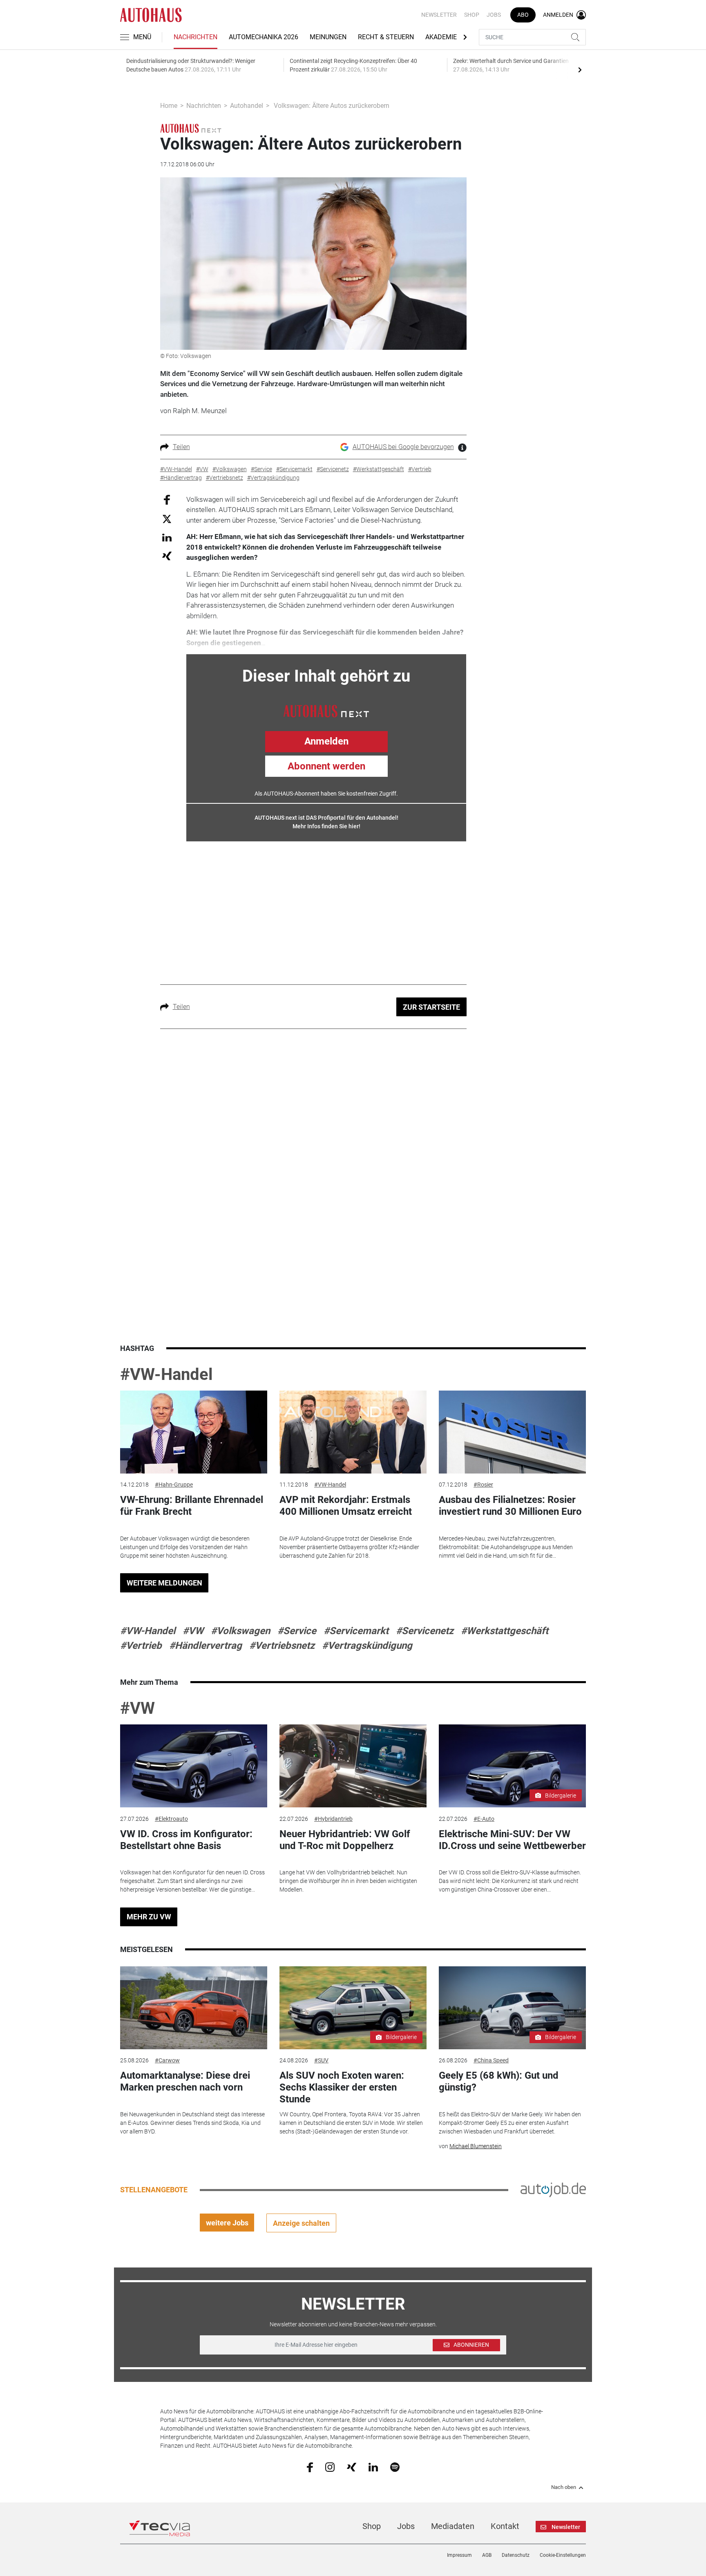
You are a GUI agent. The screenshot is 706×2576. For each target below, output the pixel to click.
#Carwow (167, 2060)
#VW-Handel (166, 1374)
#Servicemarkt (356, 1631)
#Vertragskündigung (367, 1646)
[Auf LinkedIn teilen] (167, 537)
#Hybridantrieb (333, 1819)
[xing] (352, 2466)
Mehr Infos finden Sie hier (326, 826)
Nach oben (564, 2487)
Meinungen (328, 37)
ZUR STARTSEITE (431, 1007)
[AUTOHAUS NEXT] (326, 710)
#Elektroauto (171, 1819)
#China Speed (491, 2060)
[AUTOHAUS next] (191, 128)
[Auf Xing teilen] (167, 556)
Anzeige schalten (301, 2223)
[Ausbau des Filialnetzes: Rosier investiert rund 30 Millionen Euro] (512, 1432)
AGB (487, 2555)
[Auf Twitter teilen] (167, 519)
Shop (472, 15)
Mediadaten (453, 2526)
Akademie (441, 37)
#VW (193, 1631)
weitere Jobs (227, 2223)
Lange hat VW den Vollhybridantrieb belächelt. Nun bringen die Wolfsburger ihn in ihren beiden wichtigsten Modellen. (348, 1881)
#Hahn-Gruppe (174, 1485)
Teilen (181, 447)
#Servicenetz (425, 1631)
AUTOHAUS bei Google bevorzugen (403, 447)
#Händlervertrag (206, 1646)
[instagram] (330, 2467)
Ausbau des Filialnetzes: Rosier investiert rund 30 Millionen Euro (510, 1506)
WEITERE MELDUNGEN (164, 1583)
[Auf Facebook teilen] (167, 499)
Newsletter (439, 15)
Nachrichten (195, 37)
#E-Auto (484, 1819)
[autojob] (553, 2189)
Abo (523, 15)
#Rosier (483, 1485)
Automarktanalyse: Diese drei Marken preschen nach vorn (185, 2081)
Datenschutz (516, 2555)
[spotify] (395, 2467)
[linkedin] (373, 2466)
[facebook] (310, 2467)
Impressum (459, 2555)
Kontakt (505, 2526)
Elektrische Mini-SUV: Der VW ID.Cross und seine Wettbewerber (512, 1840)
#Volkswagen (240, 1631)
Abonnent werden (326, 766)
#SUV (321, 2060)
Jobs (494, 15)
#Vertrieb (141, 1646)
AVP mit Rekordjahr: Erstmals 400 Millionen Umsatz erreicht (346, 1506)
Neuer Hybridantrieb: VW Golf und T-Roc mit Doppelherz (345, 1840)
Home (169, 106)
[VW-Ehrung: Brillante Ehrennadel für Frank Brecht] (194, 1432)
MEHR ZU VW (149, 1917)
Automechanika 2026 (264, 37)
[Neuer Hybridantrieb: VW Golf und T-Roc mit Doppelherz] (353, 1766)
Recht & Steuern (386, 37)
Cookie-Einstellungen (563, 2555)
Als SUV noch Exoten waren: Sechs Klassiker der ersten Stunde (342, 2087)
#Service (297, 1631)
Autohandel (247, 106)
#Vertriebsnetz (282, 1646)
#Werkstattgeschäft (505, 1631)
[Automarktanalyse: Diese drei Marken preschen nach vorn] (194, 2008)
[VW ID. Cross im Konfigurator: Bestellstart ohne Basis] (194, 1766)
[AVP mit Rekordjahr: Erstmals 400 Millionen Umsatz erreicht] (353, 1432)
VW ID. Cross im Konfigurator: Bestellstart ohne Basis (186, 1840)
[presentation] (580, 69)
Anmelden (326, 741)
